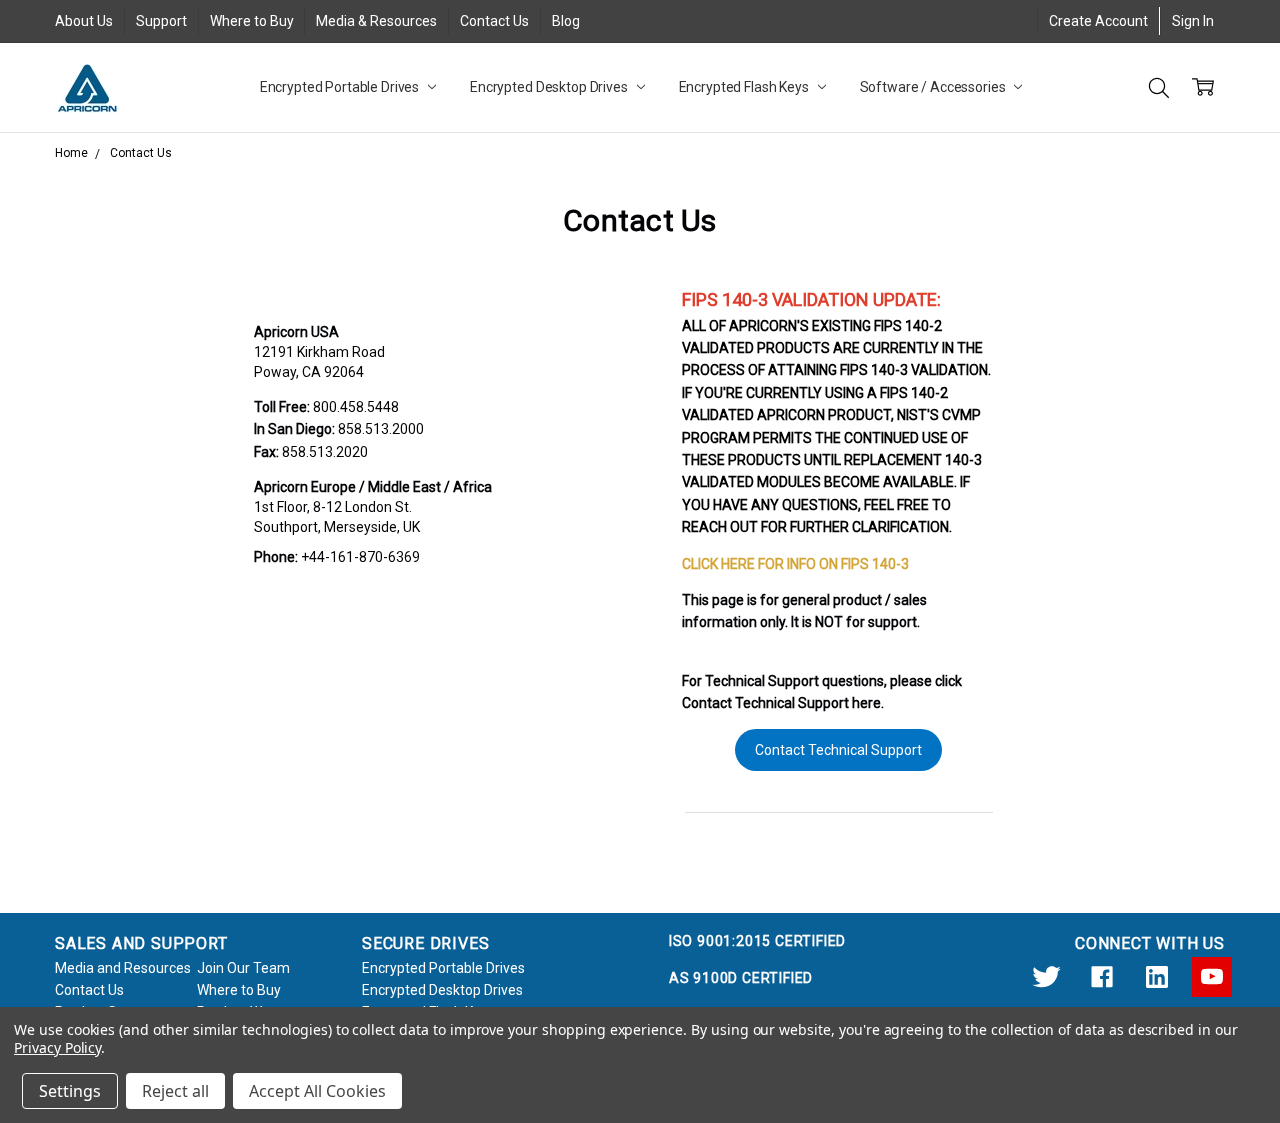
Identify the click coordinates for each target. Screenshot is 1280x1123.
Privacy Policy (57, 1047)
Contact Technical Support (838, 750)
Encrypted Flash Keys (745, 87)
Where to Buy (252, 21)
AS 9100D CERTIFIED (741, 978)
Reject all (175, 1091)
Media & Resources (376, 21)
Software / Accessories (934, 87)
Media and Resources (123, 968)
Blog (566, 21)
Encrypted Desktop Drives (550, 87)
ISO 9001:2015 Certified (757, 941)
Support (161, 21)
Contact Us (494, 21)
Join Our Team (243, 968)
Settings (70, 1091)
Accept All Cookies (317, 1091)
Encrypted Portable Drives (341, 87)
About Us (84, 21)
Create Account (1098, 21)
